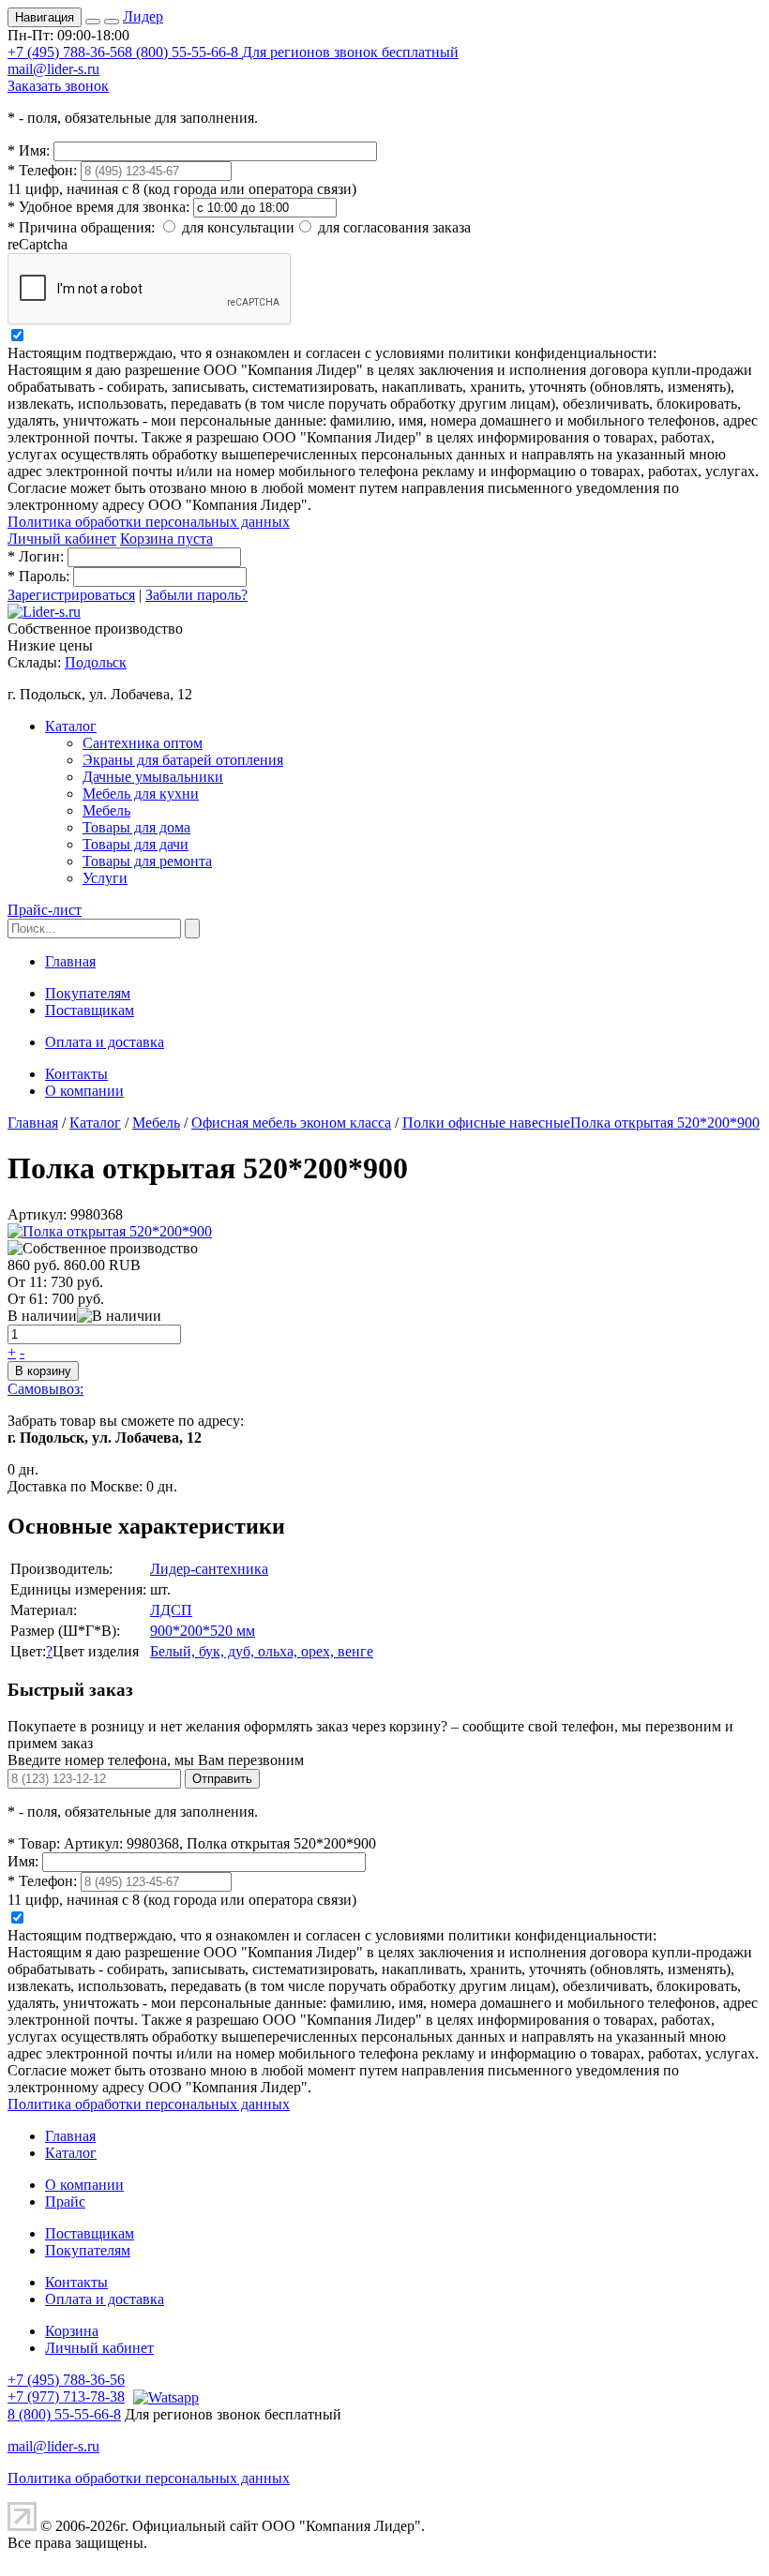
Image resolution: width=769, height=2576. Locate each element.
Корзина (72, 2331)
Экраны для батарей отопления (183, 760)
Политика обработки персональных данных (149, 522)
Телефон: (42, 170)
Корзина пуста (166, 539)
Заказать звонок (58, 86)
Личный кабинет (62, 539)
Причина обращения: (81, 227)
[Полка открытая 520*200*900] (110, 1231)
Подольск (96, 662)
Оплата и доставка (105, 1042)
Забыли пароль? (196, 595)
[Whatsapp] (164, 2396)
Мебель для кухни (141, 794)
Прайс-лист (45, 910)
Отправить (222, 1779)
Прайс (65, 2202)
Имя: (29, 150)
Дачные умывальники (153, 777)
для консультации (238, 227)
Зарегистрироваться (71, 595)
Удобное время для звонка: (98, 207)
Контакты (76, 1074)
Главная (70, 961)
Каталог (71, 726)
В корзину (43, 1371)
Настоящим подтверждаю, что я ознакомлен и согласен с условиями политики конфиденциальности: (332, 353)
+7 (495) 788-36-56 (66, 52)
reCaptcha (38, 244)
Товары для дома (136, 827)
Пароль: (38, 576)
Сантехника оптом (143, 743)
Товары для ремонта (147, 861)
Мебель (106, 810)
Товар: (34, 1843)
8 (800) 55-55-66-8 (292, 52)
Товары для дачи (136, 844)
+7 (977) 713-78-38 (66, 2396)
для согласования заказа (394, 227)
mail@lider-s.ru (53, 69)
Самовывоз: (45, 1389)
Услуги (105, 878)
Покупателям (88, 993)
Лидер (143, 16)
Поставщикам (90, 1010)
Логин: (36, 556)
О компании (84, 1091)
